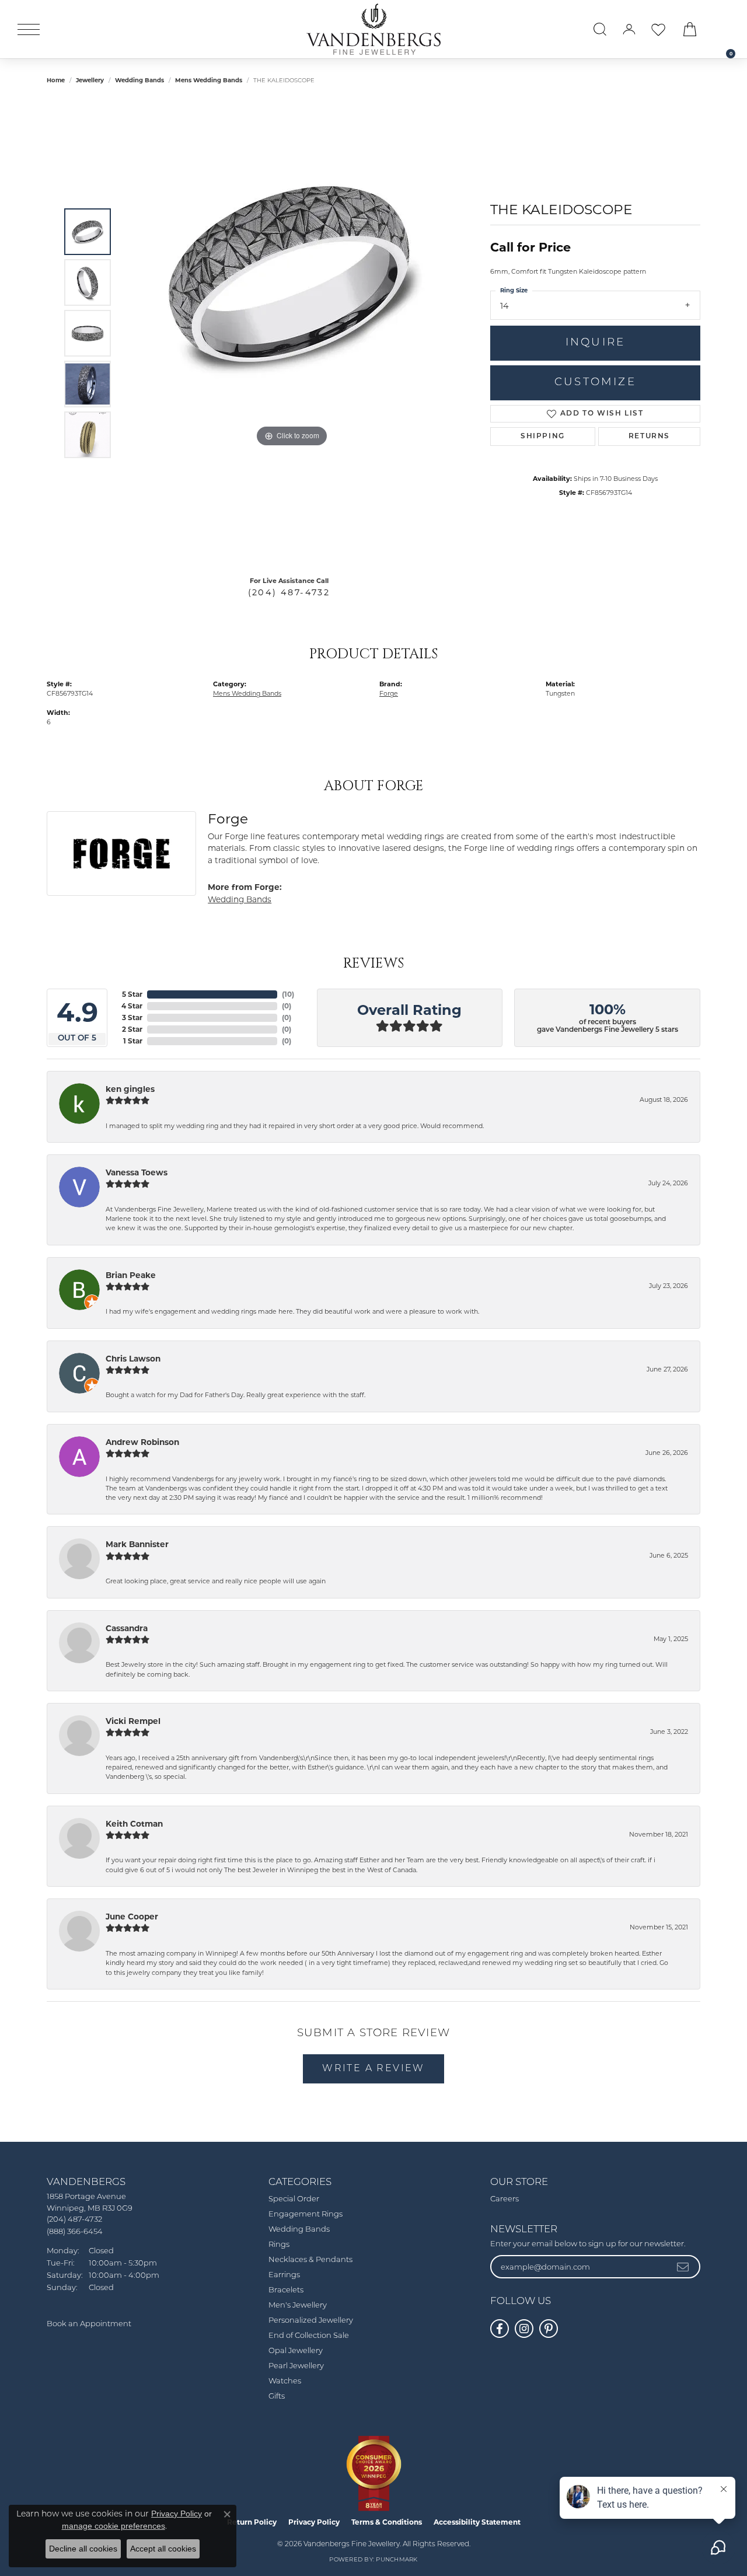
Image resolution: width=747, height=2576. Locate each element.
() (288, 994)
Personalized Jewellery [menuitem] (311, 2321)
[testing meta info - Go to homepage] (373, 29)
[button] (600, 29)
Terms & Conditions (387, 2522)
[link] (725, 29)
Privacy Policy (314, 2522)
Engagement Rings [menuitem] (306, 2214)
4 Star (132, 1006)
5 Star (132, 994)
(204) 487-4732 (289, 592)
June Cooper (132, 1917)
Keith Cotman (134, 1824)
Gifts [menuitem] (277, 2397)
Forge (389, 693)
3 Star (132, 1018)
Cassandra (127, 1628)
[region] (292, 333)
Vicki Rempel (133, 1721)
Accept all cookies (163, 2549)
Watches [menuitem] (285, 2381)
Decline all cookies (83, 2549)
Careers (505, 2199)
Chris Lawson (133, 1359)
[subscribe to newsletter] (683, 2267)
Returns (649, 437)
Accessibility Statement (477, 2522)
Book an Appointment (89, 2324)
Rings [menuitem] (279, 2245)
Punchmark (397, 2560)
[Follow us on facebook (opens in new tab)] (500, 2329)
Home (56, 80)
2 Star (132, 1029)
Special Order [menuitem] (294, 2199)
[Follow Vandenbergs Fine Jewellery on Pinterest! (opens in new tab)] (549, 2329)
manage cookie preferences (114, 2526)
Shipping (543, 437)
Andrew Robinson (142, 1442)
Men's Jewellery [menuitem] (298, 2306)
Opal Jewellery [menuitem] (296, 2351)
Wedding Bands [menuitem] (299, 2230)
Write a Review (373, 2069)
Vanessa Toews (137, 1172)
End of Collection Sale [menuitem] (309, 2336)
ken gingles (130, 1089)
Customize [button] (595, 383)
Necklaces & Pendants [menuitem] (310, 2260)
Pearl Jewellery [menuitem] (296, 2366)
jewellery (90, 80)
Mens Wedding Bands (209, 80)
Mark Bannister (137, 1544)
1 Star (133, 1041)
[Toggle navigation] (29, 29)
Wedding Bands (139, 80)
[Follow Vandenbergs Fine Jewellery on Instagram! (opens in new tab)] (524, 2329)
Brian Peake (131, 1275)
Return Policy (252, 2522)
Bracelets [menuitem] (286, 2290)
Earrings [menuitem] (284, 2275)
